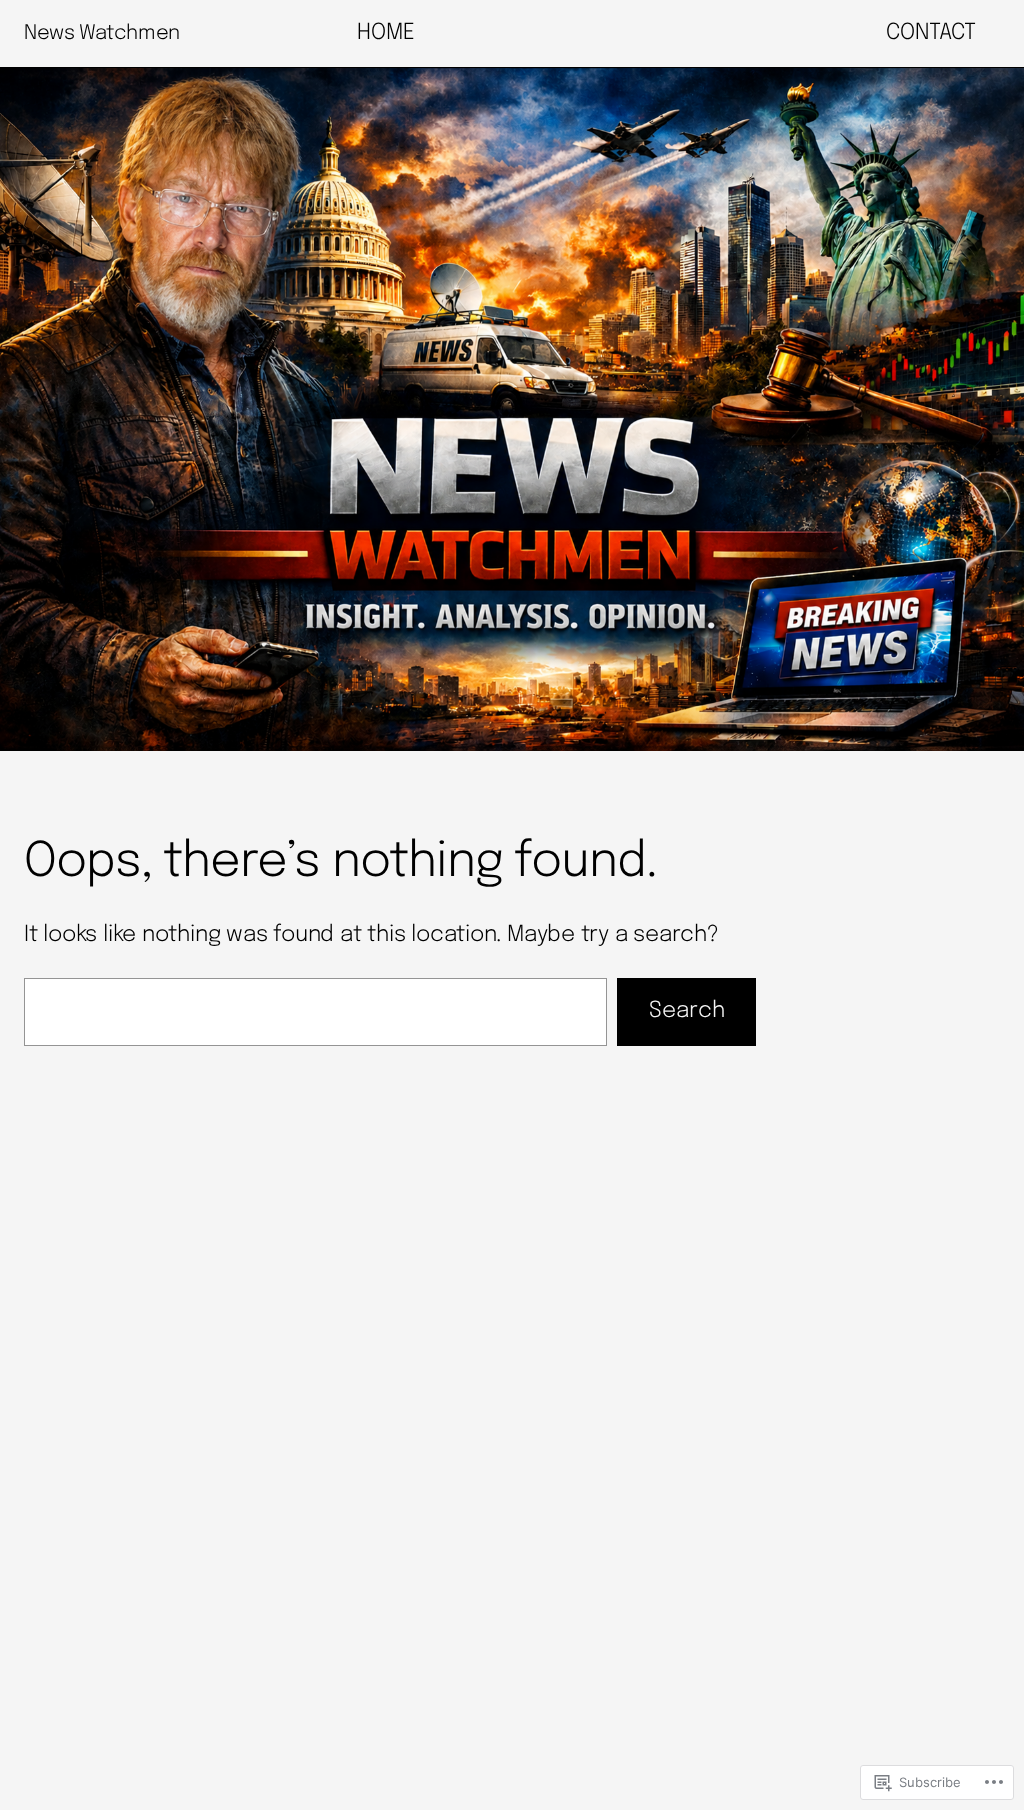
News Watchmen (102, 33)
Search (687, 1011)
